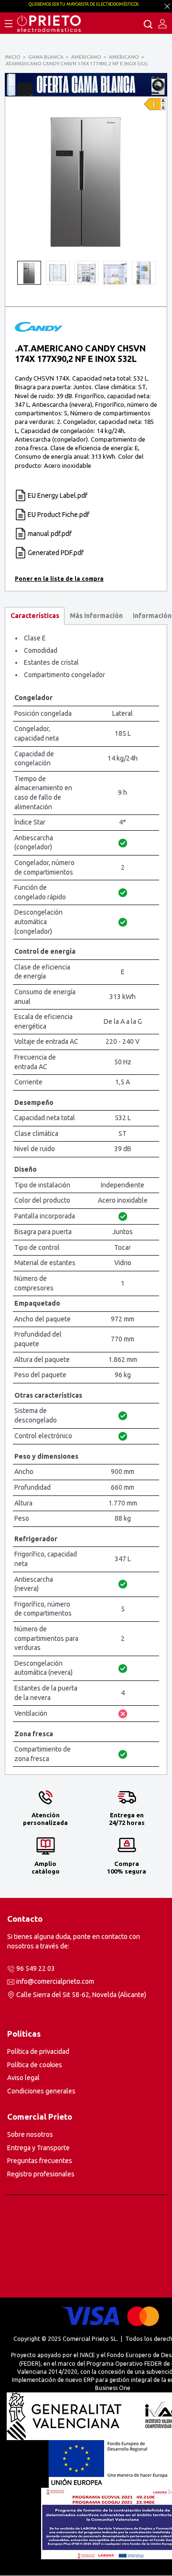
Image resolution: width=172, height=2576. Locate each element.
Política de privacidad (38, 2051)
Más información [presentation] (96, 616)
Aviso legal (23, 2078)
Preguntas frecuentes (40, 2161)
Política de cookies (35, 2065)
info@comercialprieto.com (55, 1981)
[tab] (35, 616)
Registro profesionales (41, 2174)
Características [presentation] (35, 616)
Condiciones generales (41, 2091)
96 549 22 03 (36, 1968)
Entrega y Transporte (38, 2148)
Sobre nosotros (30, 2134)
